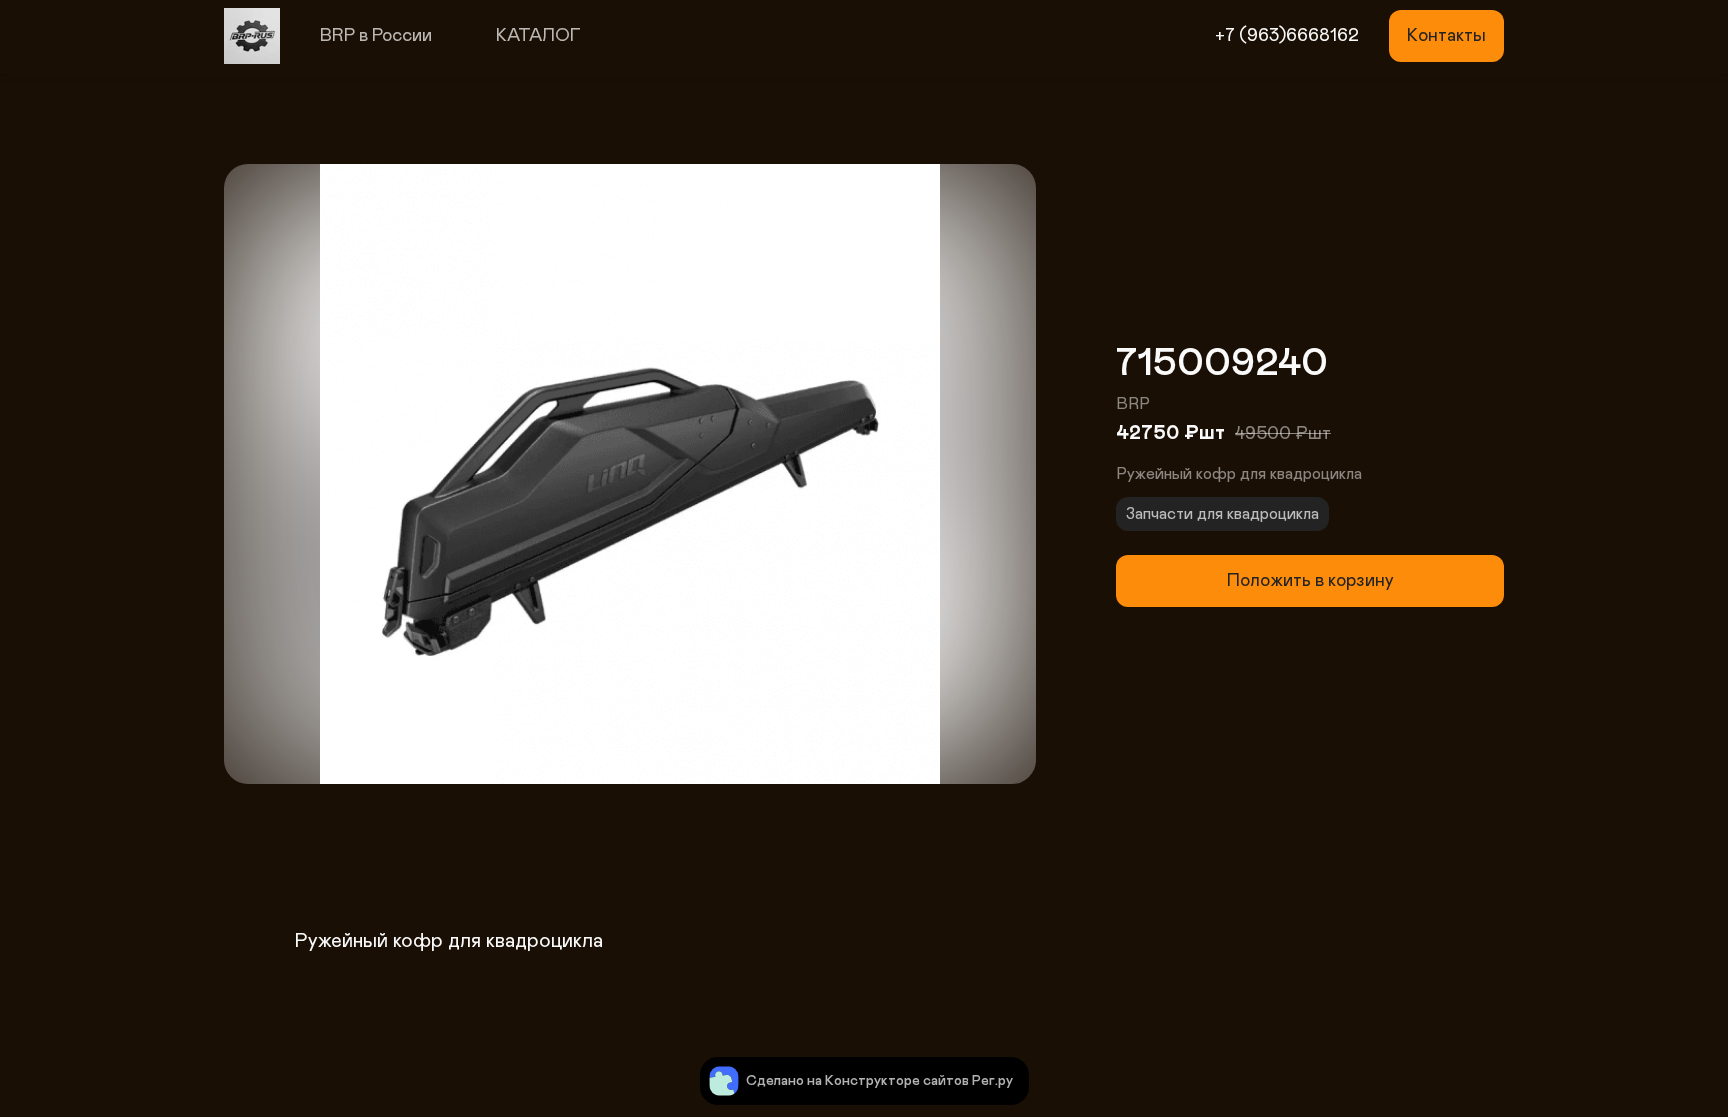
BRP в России (376, 36)
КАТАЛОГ (538, 36)
